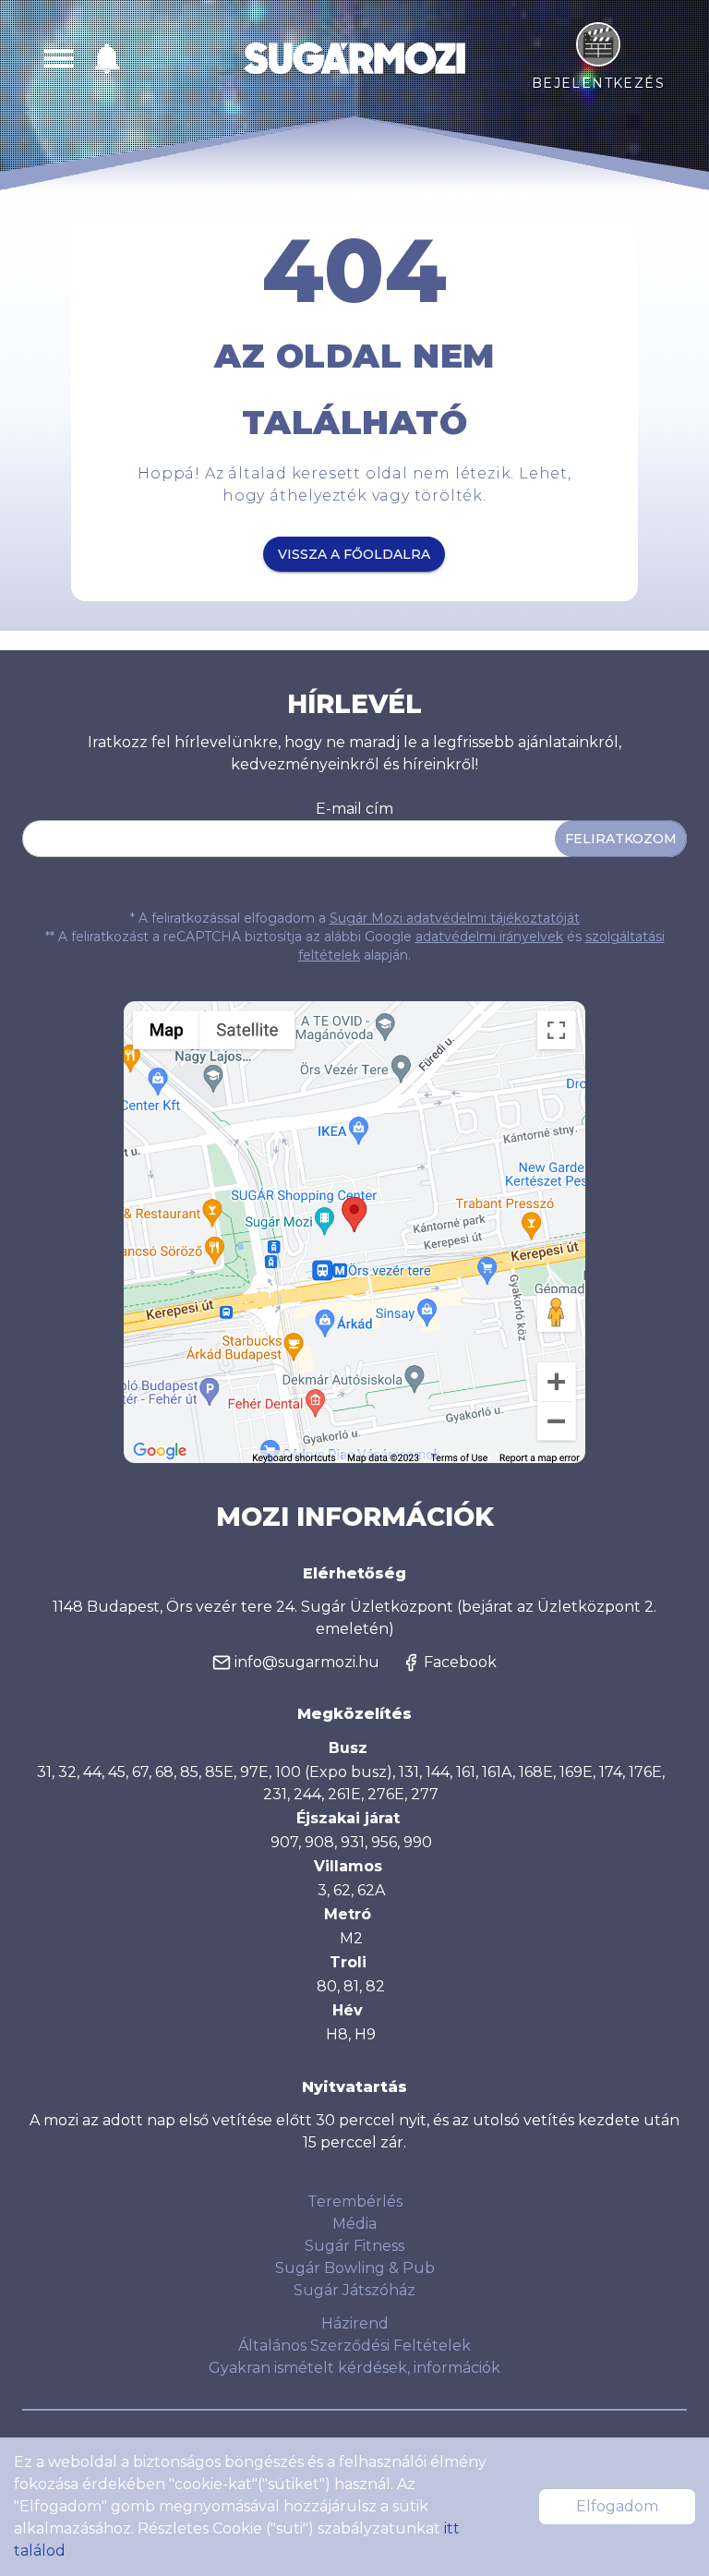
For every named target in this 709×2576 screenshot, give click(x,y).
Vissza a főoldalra (354, 554)
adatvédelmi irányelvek (489, 937)
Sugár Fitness (354, 2246)
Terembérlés (355, 2201)
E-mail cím (354, 809)
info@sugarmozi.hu (307, 1662)
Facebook (460, 1662)
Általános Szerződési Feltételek (354, 2346)
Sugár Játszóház (354, 2290)
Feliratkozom (621, 839)
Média (354, 2224)
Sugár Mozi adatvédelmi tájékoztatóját (455, 918)
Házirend (355, 2323)
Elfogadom (617, 2506)
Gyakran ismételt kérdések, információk (354, 2368)
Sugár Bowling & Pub (355, 2268)
